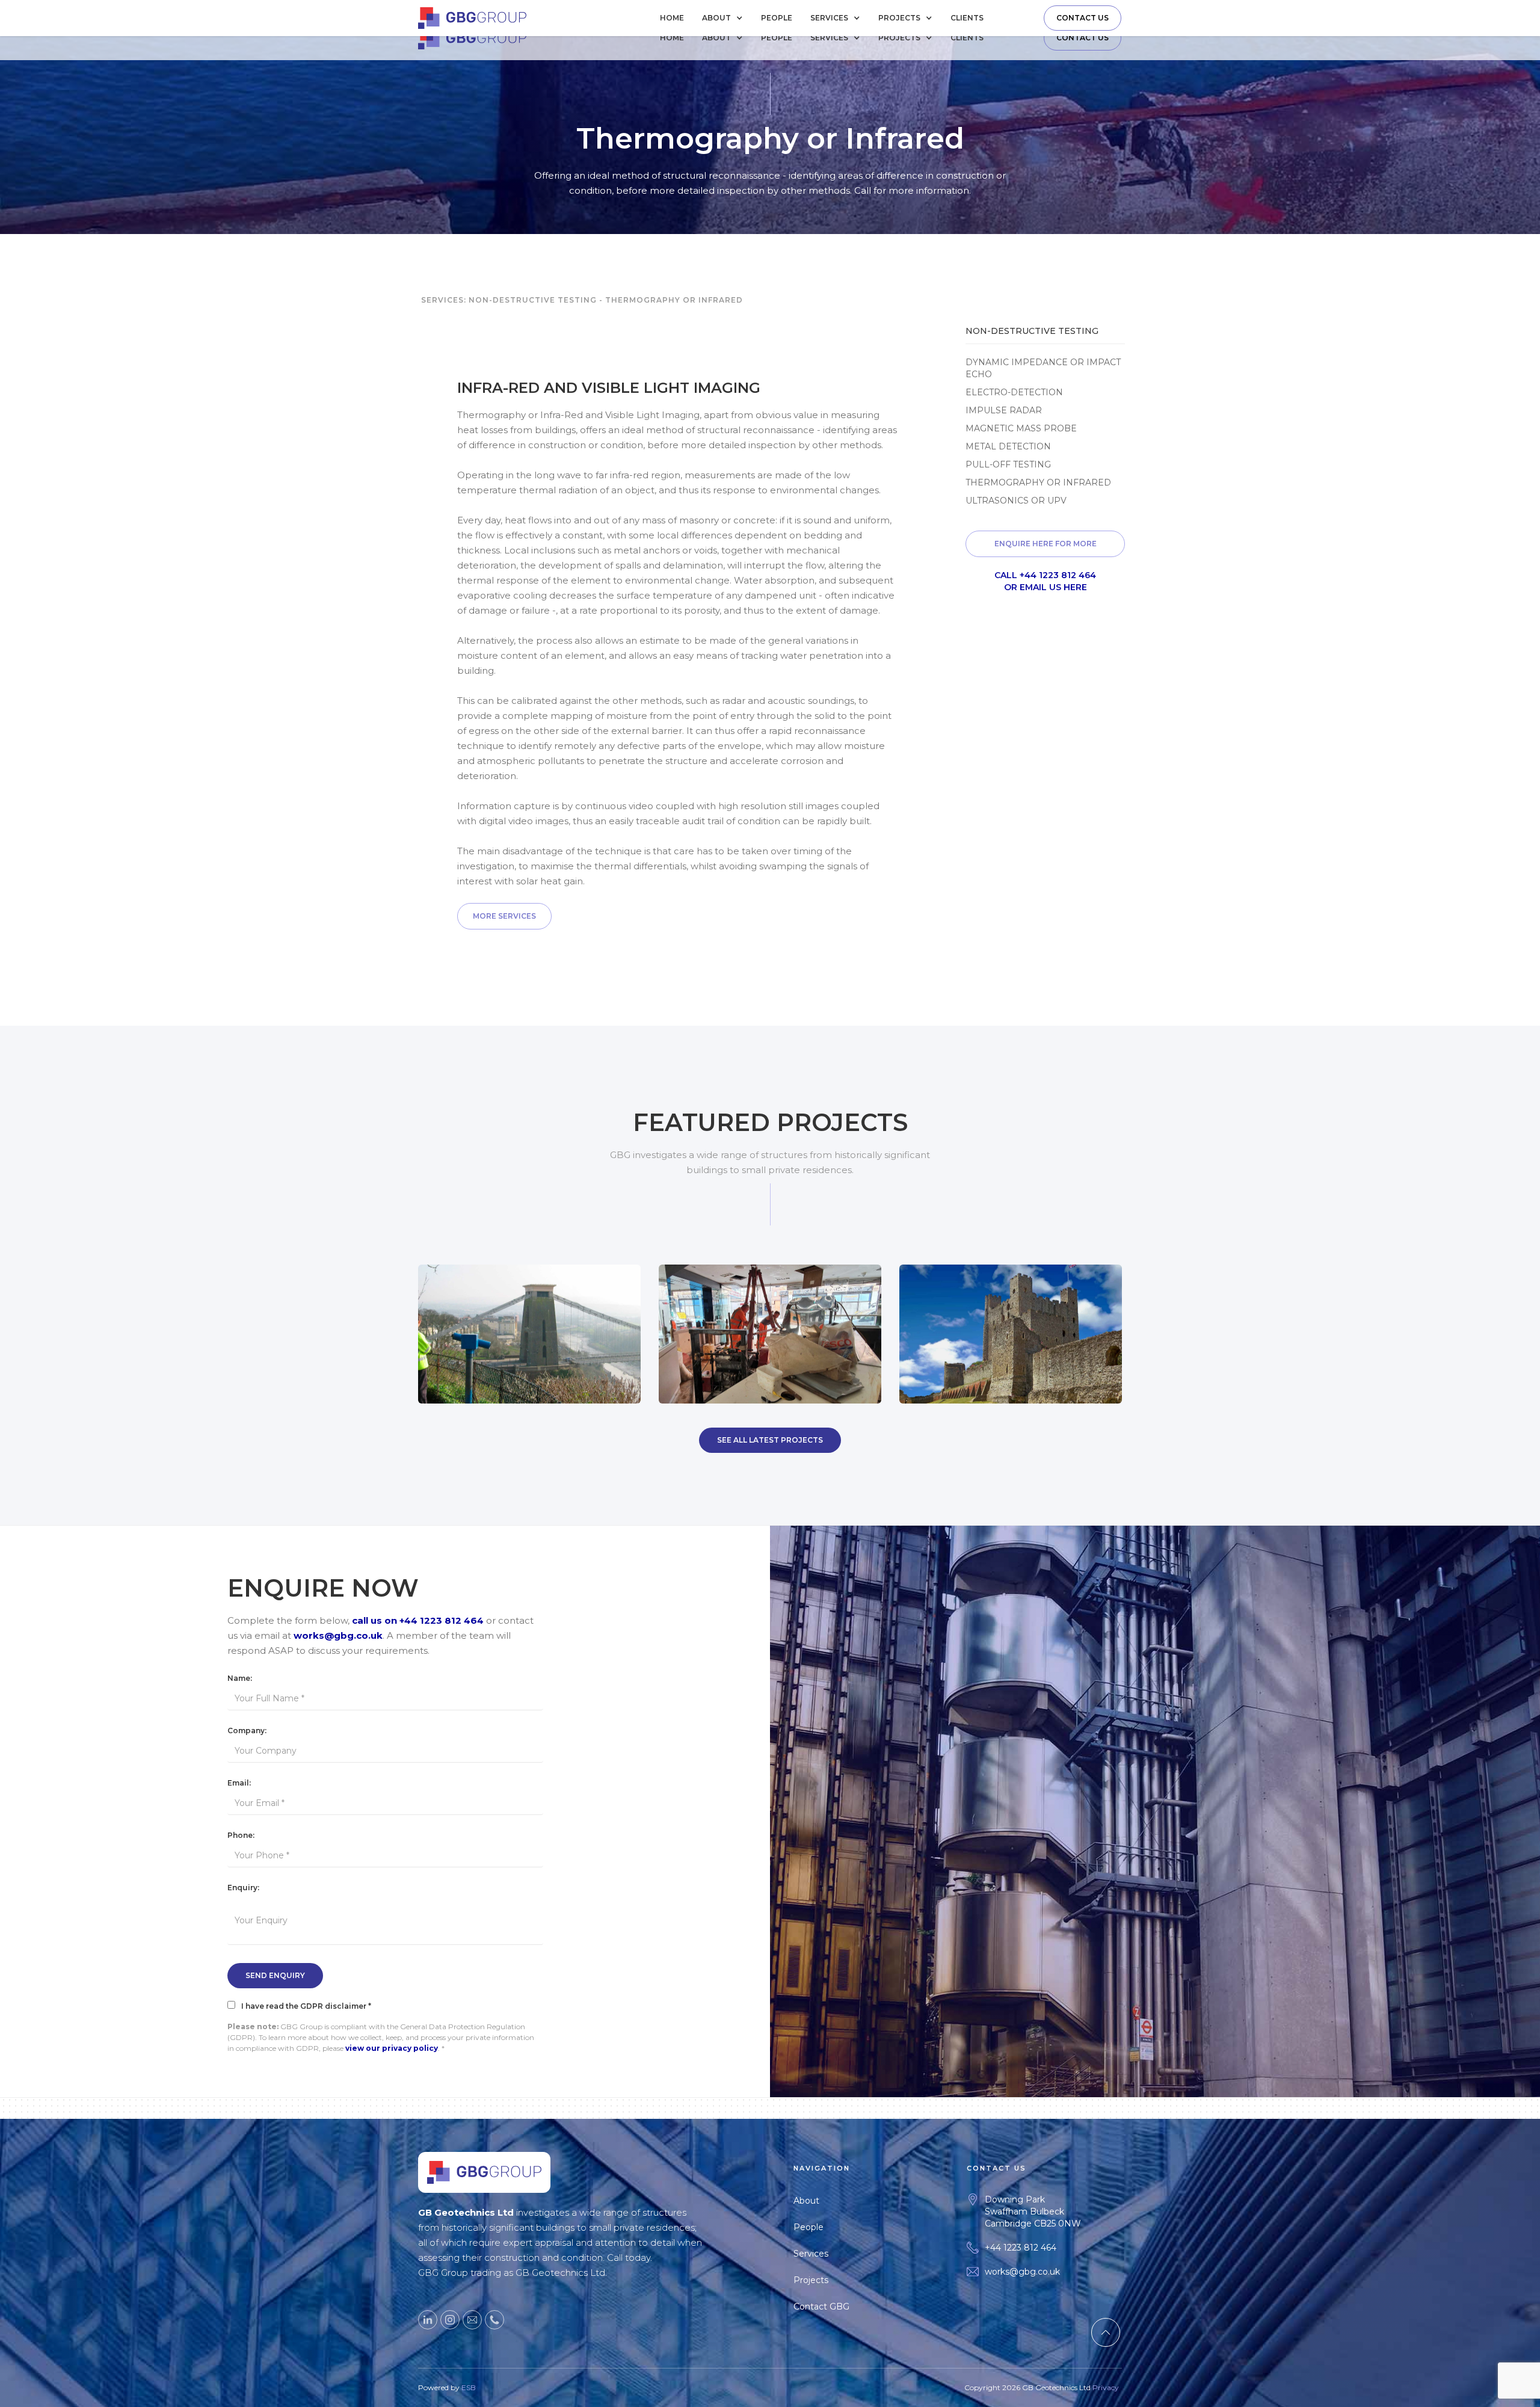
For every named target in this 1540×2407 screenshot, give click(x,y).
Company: (247, 1731)
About (806, 2201)
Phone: (241, 1835)
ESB (469, 2387)
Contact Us (1083, 18)
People (777, 18)
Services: (444, 300)
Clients (967, 18)
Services (811, 2254)
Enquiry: (243, 1888)
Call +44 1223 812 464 (1045, 575)
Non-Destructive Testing (533, 300)
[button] (725, 18)
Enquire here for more (1046, 544)
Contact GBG (821, 2307)
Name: (240, 1678)
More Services (504, 916)
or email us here (1046, 587)
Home (672, 18)
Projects (811, 2280)
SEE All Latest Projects (770, 1440)
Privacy (1106, 2387)
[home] (472, 18)
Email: (239, 1783)
